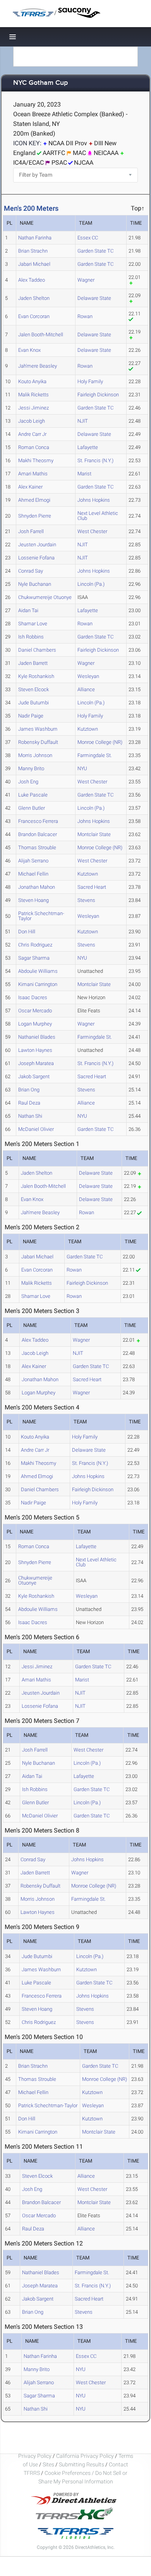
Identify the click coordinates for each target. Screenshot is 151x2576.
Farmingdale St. (95, 755)
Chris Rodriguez (35, 945)
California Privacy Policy (85, 2456)
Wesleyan (88, 676)
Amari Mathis (33, 474)
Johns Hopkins (94, 500)
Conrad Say (31, 571)
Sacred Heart (92, 887)
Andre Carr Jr (32, 434)
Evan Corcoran (34, 316)
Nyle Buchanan (35, 584)
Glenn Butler (32, 808)
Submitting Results (82, 2464)
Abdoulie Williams (38, 971)
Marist (84, 474)
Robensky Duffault (38, 742)
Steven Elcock (33, 689)
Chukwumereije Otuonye (45, 597)
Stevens (86, 900)
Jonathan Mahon (37, 887)
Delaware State (94, 298)
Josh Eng (28, 782)
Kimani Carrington (38, 984)
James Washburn (38, 729)
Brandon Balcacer (38, 834)
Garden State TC (95, 251)
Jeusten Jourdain (37, 545)
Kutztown (88, 729)
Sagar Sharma (34, 958)
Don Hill (27, 932)
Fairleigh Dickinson (98, 395)
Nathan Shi (30, 1116)
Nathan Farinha (35, 238)
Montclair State (94, 834)
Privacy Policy (35, 2456)
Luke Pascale (33, 795)
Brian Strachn (33, 251)
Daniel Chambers (37, 650)
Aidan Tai (28, 610)
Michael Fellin (33, 874)
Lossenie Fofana (36, 558)
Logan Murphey (35, 1024)
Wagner (86, 280)
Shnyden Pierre (35, 516)
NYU (82, 768)
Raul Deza (29, 1103)
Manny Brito (31, 768)
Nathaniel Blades (37, 1037)
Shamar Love (33, 624)
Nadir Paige (31, 716)
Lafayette (88, 447)
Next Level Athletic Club (98, 516)
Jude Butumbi (33, 703)
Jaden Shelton (34, 298)
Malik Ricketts (33, 395)
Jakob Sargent (34, 1076)
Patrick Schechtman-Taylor (41, 916)
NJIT (83, 421)
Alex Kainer (30, 487)
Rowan (85, 316)
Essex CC (88, 238)
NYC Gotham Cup (40, 83)
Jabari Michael (34, 264)
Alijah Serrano (33, 861)
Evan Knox (29, 350)
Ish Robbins (31, 637)
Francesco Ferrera (38, 821)
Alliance (86, 689)
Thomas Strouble (37, 847)
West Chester (92, 531)
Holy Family (90, 381)
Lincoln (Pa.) (91, 584)
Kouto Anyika (32, 381)
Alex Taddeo (32, 280)
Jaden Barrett (33, 663)
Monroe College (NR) (100, 742)
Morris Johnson (35, 755)
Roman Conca (34, 447)
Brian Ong (29, 1090)
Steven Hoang (33, 900)
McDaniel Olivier (36, 1129)
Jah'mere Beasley (38, 366)
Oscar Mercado (35, 1011)
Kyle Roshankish (36, 676)
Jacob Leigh (32, 421)
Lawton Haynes (35, 1050)
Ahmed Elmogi (34, 500)
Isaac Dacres (33, 997)
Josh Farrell (31, 531)
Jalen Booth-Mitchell (41, 335)
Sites (48, 2464)
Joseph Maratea (36, 1063)
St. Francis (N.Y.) (95, 460)
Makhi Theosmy (36, 460)
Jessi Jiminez (33, 408)
